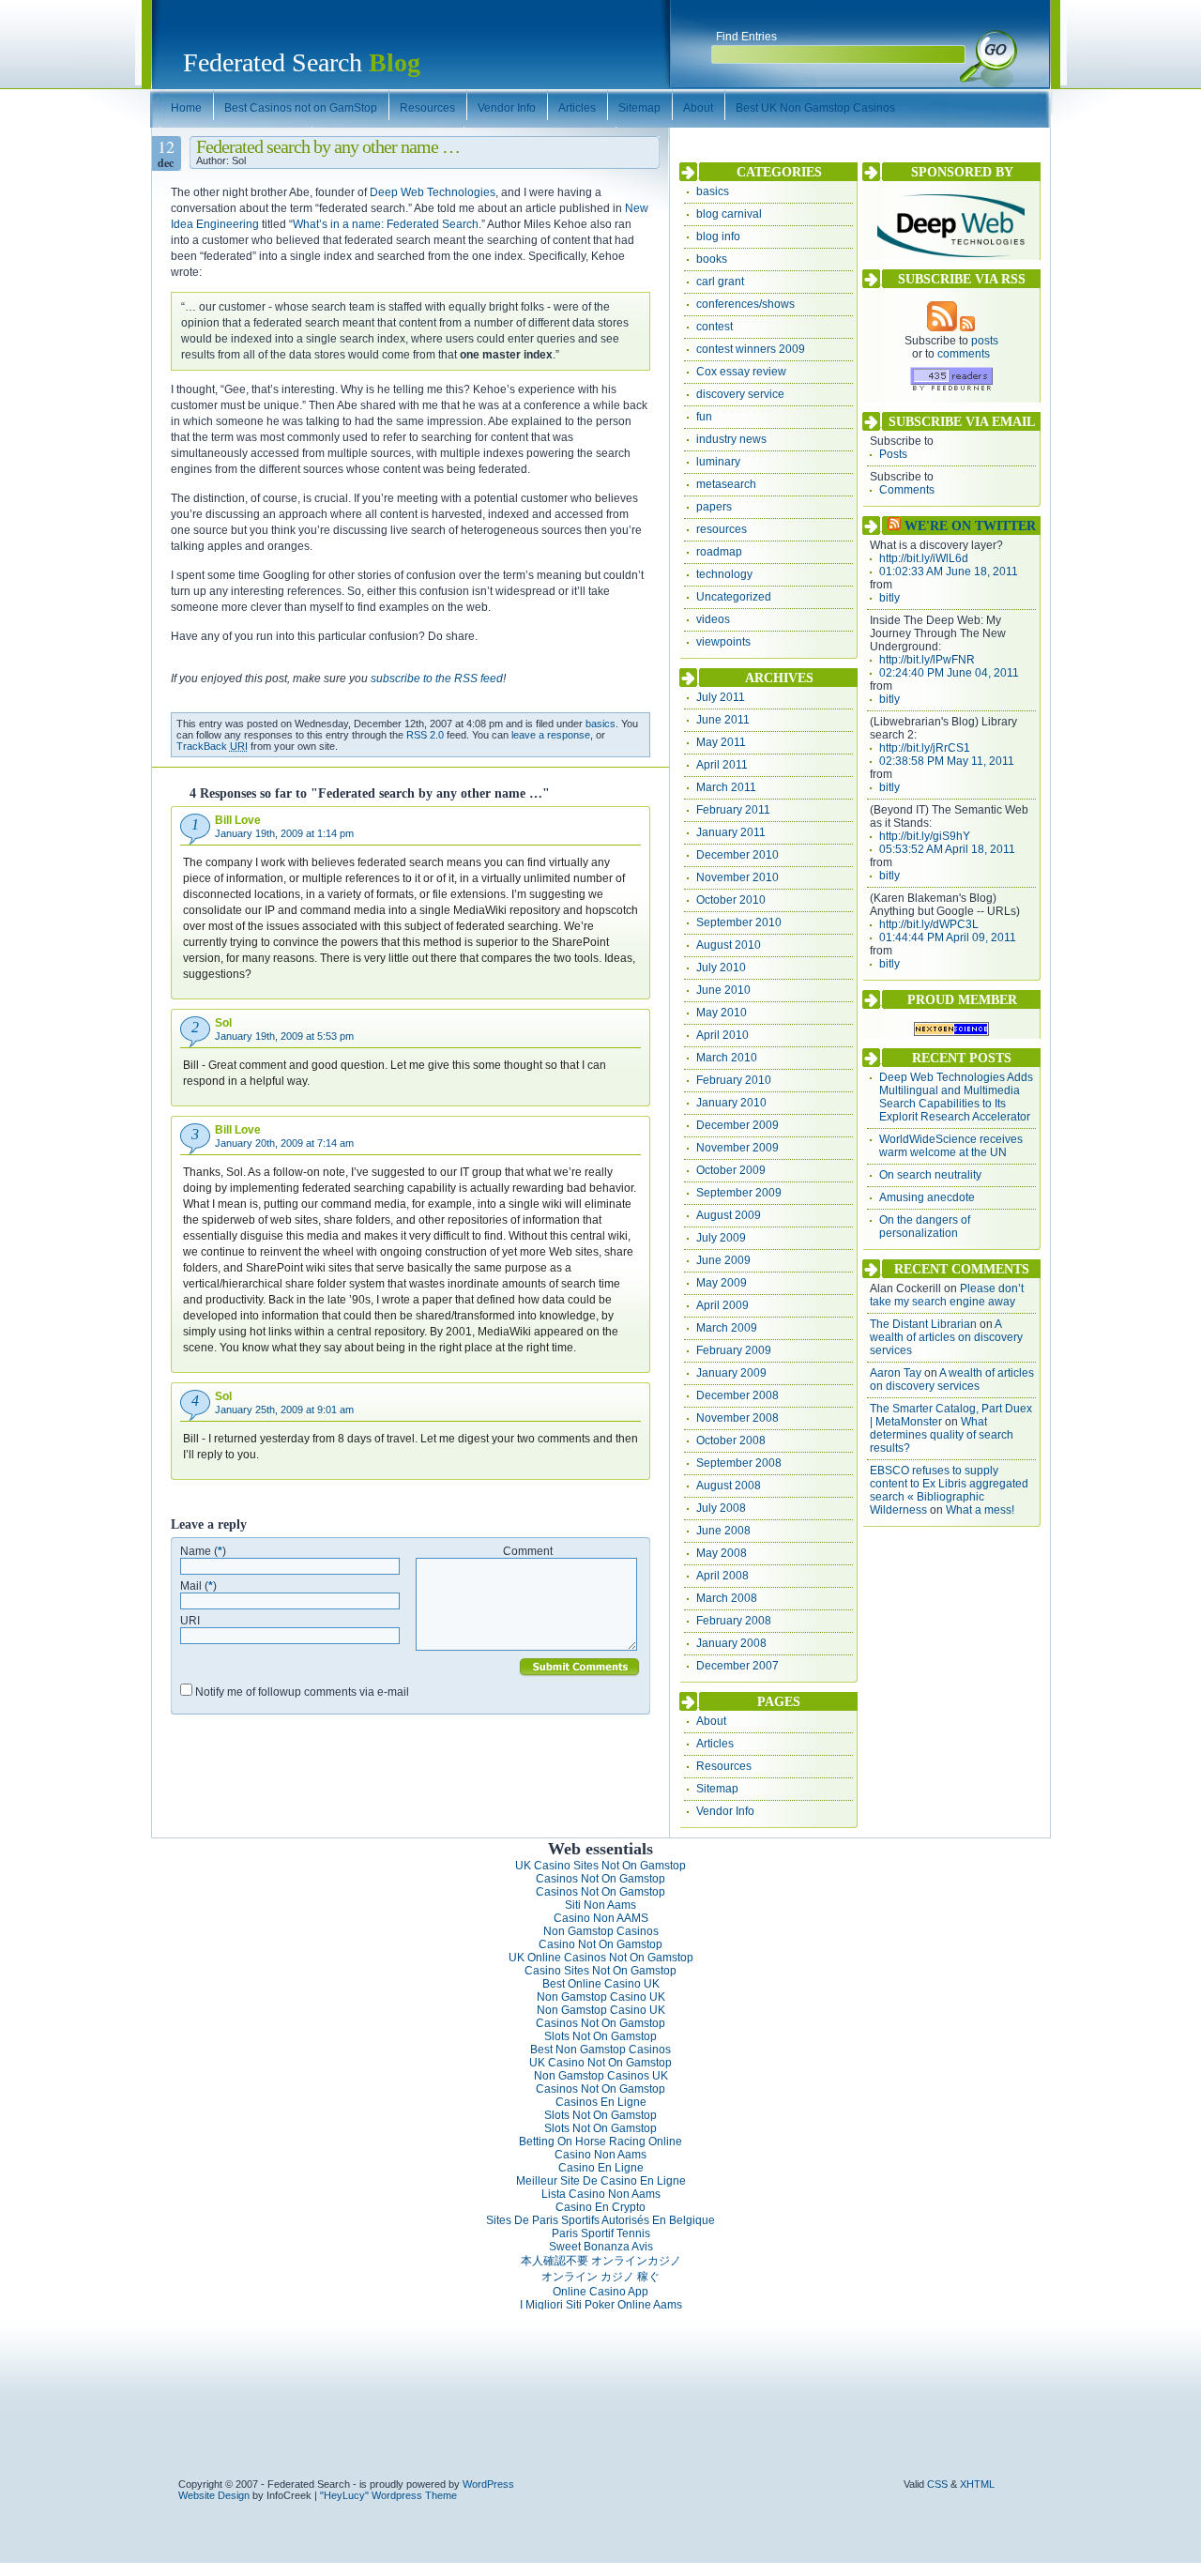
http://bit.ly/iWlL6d (924, 558)
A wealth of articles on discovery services (946, 1337)
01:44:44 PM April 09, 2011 (948, 937)
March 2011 (726, 787)
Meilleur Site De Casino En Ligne (601, 2181)
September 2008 (739, 1463)
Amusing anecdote (927, 1197)
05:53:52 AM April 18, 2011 (947, 849)
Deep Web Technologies (433, 192)
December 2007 (737, 1666)
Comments (907, 490)
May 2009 (722, 1283)
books (712, 259)
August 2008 (729, 1486)
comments (964, 354)
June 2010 (723, 990)
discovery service (740, 394)
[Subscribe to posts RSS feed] (942, 328)
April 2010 (722, 1035)
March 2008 (727, 1598)
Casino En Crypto (600, 2207)
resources (722, 529)
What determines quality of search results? (942, 1435)
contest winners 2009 (751, 349)
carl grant (720, 282)
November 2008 (737, 1418)
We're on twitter (970, 526)
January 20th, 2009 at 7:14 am (284, 1143)
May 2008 (722, 1553)
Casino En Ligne (601, 2168)
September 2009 (739, 1193)
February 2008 (734, 1621)
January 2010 (731, 1103)
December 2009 (737, 1125)
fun (704, 417)
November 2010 (737, 877)
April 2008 (722, 1576)
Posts (893, 454)
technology (724, 574)
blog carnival (729, 214)
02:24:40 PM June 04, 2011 (949, 673)
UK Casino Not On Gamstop (600, 2063)
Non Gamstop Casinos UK (601, 2076)
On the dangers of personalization (925, 1227)
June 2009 (723, 1260)
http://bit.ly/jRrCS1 (925, 748)
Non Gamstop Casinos (601, 1931)
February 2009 (734, 1350)
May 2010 (722, 1013)
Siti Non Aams (600, 1905)
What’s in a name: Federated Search (386, 224)
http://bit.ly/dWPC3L (929, 924)
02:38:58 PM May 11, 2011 (947, 761)
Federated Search (302, 62)
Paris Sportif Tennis (601, 2233)
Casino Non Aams (600, 2155)
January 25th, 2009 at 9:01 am (284, 1410)
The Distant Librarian (923, 1324)
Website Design (214, 2495)
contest (715, 327)
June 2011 (723, 720)
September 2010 (739, 922)
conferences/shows (745, 304)
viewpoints (723, 642)
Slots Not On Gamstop (600, 2036)
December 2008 (737, 1395)
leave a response (551, 735)
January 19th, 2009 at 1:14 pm (284, 833)
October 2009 (731, 1170)
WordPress (488, 2484)
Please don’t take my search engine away (947, 1295)
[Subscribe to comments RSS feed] (967, 328)
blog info (718, 236)
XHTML (977, 2484)
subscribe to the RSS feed (437, 678)
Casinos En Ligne (601, 2102)
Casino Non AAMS (601, 1918)
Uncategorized (734, 597)
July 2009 (721, 1238)
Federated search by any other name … (328, 146)
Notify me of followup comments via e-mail (302, 1692)
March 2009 (727, 1328)
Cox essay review (741, 372)
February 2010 (734, 1080)
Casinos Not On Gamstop (600, 1879)
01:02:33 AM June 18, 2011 (949, 572)
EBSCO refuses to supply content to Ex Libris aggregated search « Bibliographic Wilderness (949, 1490)
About (711, 1721)
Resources (724, 1766)
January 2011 (731, 832)
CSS (937, 2484)
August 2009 (729, 1215)
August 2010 (729, 945)
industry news (731, 439)
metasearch (726, 484)
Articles (715, 1744)
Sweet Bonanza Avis (601, 2247)
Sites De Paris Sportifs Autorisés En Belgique (600, 2220)
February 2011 (733, 810)
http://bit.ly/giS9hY (925, 836)
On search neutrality (930, 1175)
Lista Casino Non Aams (601, 2194)
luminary (718, 462)
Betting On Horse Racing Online (600, 2142)
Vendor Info (725, 1811)
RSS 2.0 (425, 735)
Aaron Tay (896, 1373)
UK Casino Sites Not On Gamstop (600, 1866)
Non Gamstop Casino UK (601, 1997)
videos (713, 619)
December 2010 (737, 855)
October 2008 (731, 1440)
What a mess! (980, 1510)
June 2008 (723, 1531)
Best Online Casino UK (601, 1984)
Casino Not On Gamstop (600, 1944)
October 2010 (731, 900)
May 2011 (721, 742)
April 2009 (722, 1305)
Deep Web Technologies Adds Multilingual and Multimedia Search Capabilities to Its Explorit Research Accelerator (956, 1097)
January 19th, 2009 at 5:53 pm (284, 1036)
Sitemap (717, 1789)
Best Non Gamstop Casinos (600, 2050)
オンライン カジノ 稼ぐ (600, 2277)
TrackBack (212, 746)
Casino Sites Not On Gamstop (600, 1971)
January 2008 (731, 1643)
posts (985, 341)
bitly (889, 598)
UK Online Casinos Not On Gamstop (601, 1958)
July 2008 (721, 1508)
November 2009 (737, 1148)
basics (600, 724)
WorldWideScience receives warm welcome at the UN (951, 1146)
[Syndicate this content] (894, 526)
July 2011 (721, 697)
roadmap (719, 552)
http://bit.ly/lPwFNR (927, 660)
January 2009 (731, 1373)
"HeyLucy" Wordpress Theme (388, 2495)
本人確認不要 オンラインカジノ (601, 2261)
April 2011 (722, 765)
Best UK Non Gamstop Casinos (815, 108)
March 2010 (727, 1058)
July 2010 (721, 968)
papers (714, 507)
